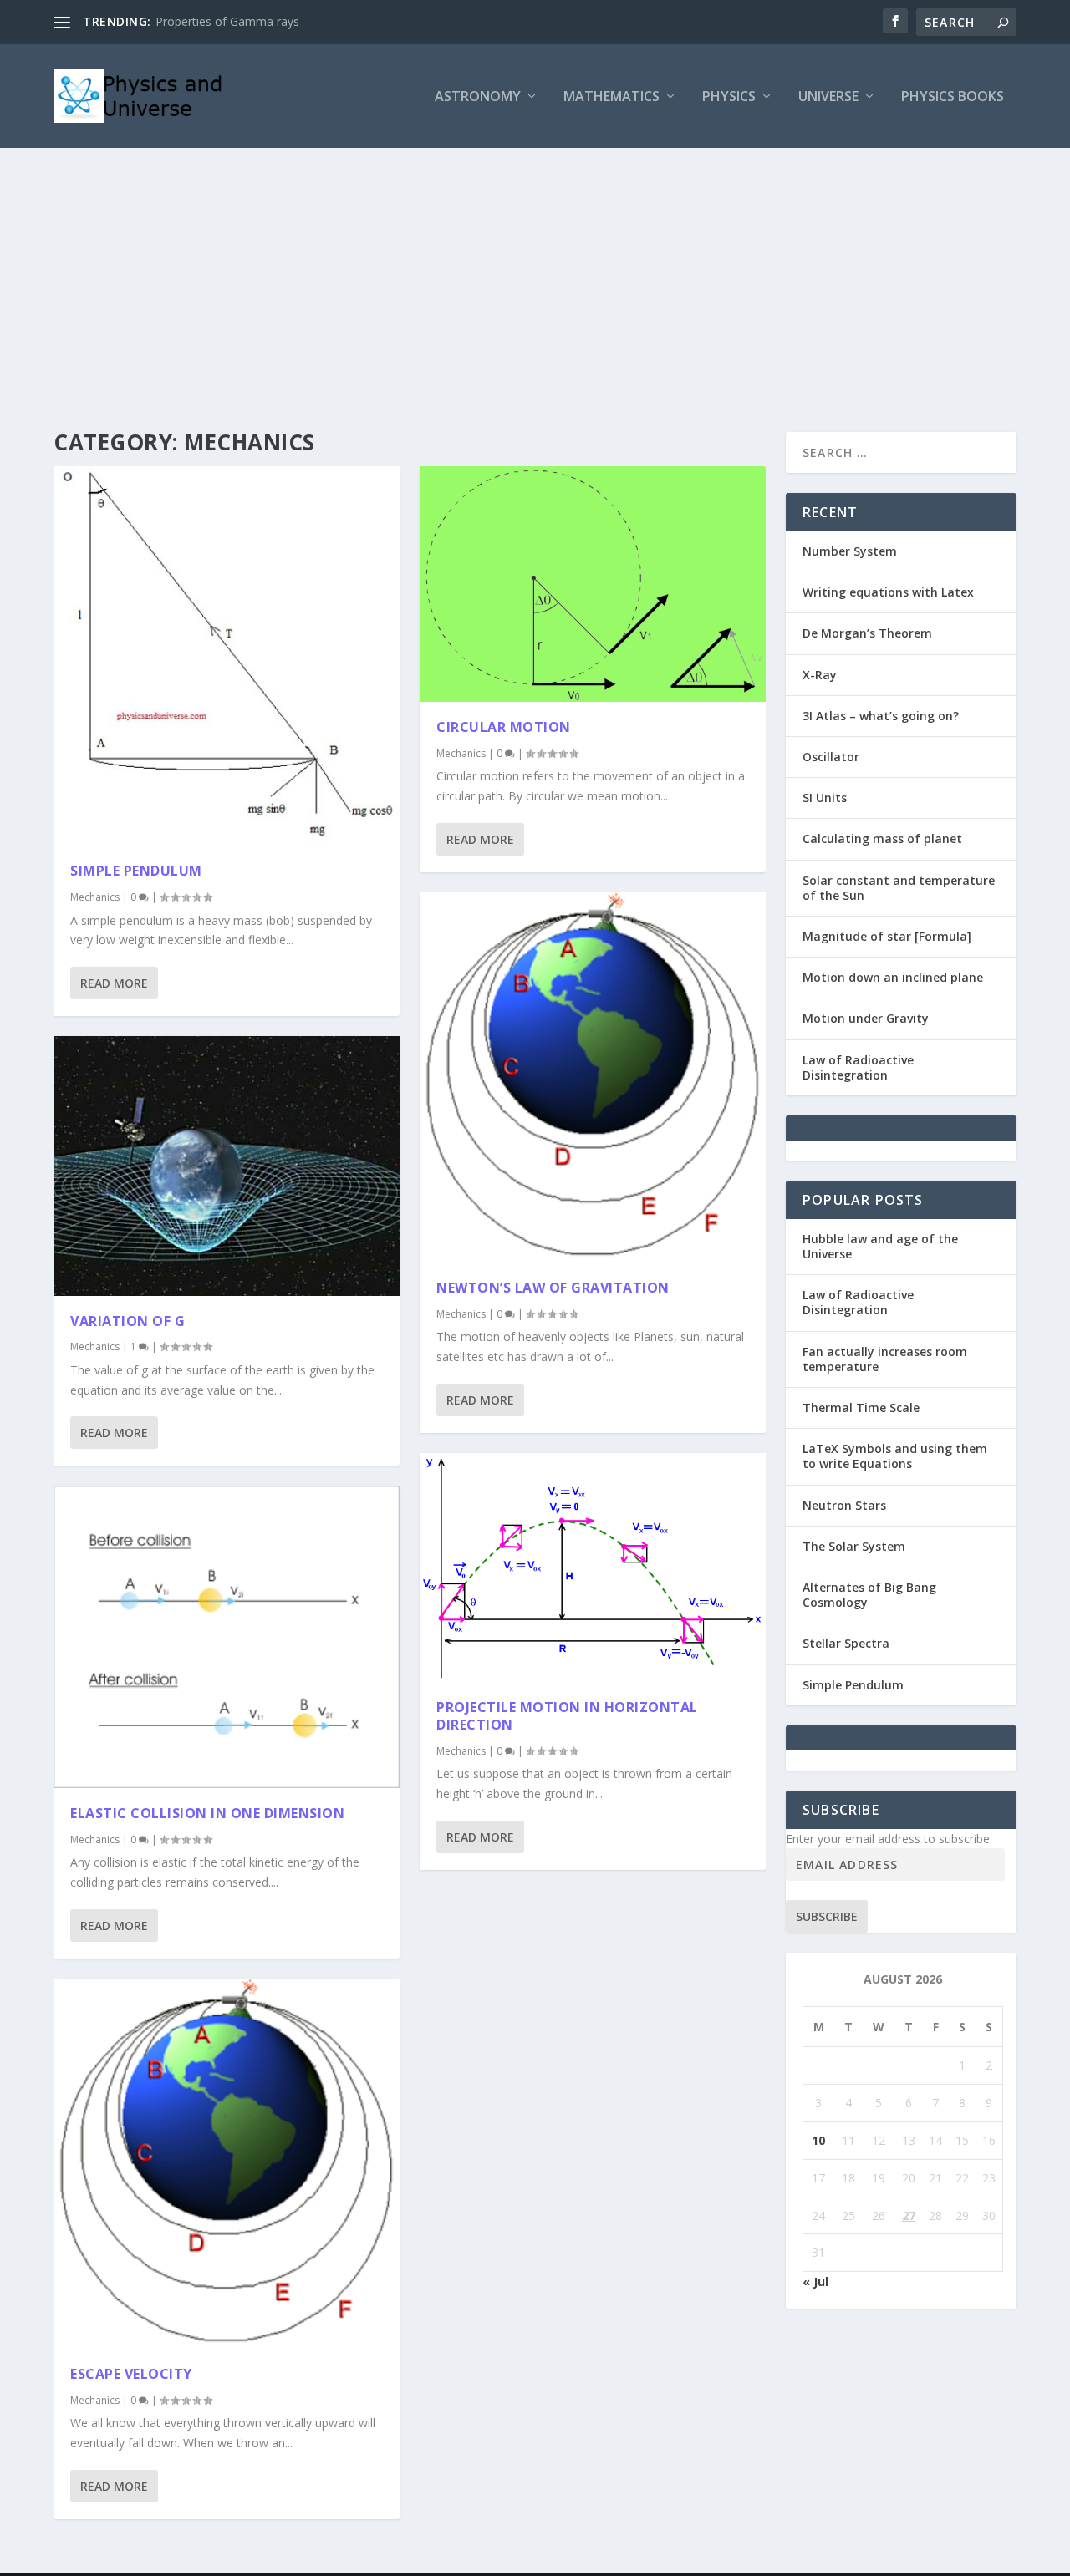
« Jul (815, 2281)
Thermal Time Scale (861, 1407)
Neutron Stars (844, 1505)
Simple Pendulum (136, 871)
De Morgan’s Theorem (867, 633)
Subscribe (827, 1916)
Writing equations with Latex (888, 592)
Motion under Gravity (866, 1018)
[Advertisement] (535, 273)
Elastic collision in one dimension (207, 1813)
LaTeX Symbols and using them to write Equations (895, 1456)
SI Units (825, 798)
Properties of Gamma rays (227, 21)
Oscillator (831, 757)
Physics (729, 97)
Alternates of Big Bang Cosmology (869, 1595)
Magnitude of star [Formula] (887, 936)
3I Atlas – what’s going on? (881, 716)
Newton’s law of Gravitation (553, 1288)
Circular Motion (504, 727)
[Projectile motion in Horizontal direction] (593, 1567)
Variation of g (127, 1321)
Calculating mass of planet (882, 838)
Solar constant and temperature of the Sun (899, 888)
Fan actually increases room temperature (885, 1359)
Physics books (953, 97)
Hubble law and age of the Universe (880, 1246)
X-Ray (820, 675)
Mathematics (611, 97)
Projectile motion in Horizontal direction (567, 1716)
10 (818, 2140)
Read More (114, 983)
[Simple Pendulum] (227, 656)
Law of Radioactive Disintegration (858, 1067)
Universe (828, 97)
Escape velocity (131, 2374)
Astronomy (478, 97)
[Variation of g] (227, 1166)
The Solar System (854, 1546)
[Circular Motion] (593, 584)
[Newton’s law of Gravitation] (593, 1077)
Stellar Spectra (846, 1643)
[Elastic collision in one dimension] (227, 1637)
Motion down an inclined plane (893, 977)
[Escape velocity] (227, 2164)
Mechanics (95, 897)
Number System (850, 551)
